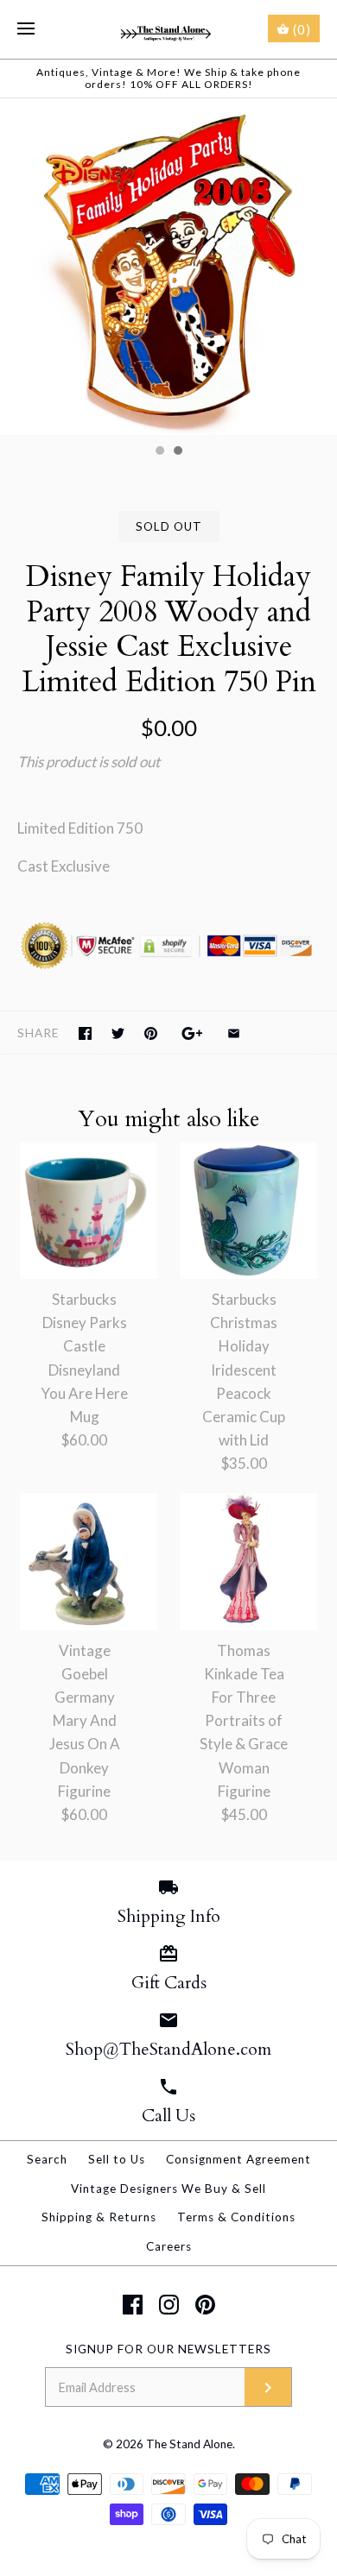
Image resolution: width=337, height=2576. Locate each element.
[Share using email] (234, 1033)
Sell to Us (117, 2159)
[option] (168, 267)
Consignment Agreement (238, 2159)
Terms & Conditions (236, 2217)
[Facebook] (133, 2305)
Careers (169, 2246)
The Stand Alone (189, 2444)
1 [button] (159, 452)
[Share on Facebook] (85, 1033)
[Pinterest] (205, 2305)
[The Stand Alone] (169, 29)
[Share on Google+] (192, 1033)
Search (47, 2159)
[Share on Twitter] (118, 1033)
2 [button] (177, 452)
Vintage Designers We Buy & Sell (168, 2189)
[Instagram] (169, 2305)
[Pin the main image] (151, 1033)
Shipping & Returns (99, 2217)
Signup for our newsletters (168, 2349)
